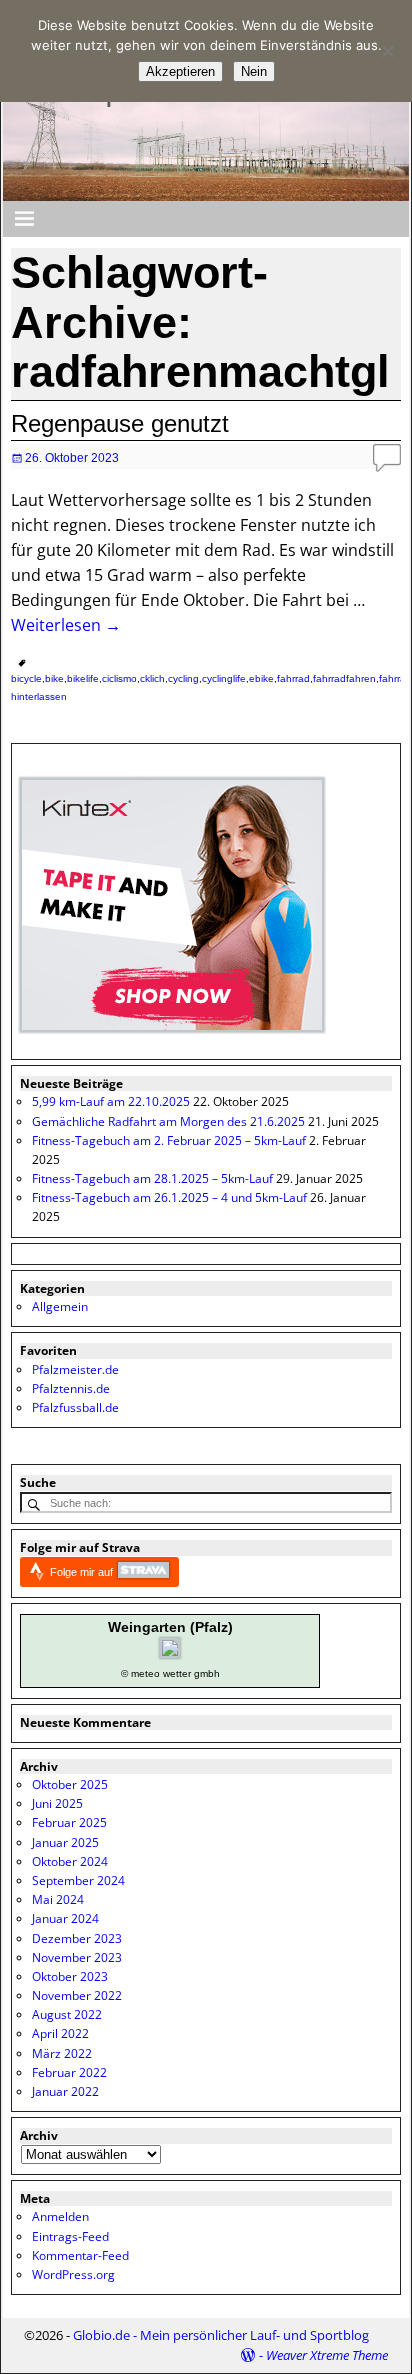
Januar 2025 (65, 1842)
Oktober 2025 (70, 1784)
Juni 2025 (57, 1803)
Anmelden (60, 2216)
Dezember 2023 (77, 1938)
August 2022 (67, 2014)
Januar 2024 (65, 1918)
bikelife (83, 678)
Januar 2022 (65, 2091)
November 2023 (77, 1957)
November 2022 (77, 1995)
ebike (261, 678)
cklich (152, 678)
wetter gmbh (191, 1673)
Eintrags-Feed (70, 2236)
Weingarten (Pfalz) (170, 1627)
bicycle (26, 678)
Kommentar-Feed (80, 2255)
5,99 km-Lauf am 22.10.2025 (111, 1101)
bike (54, 678)
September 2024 (78, 1880)
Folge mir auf (83, 1572)
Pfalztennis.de (71, 1388)
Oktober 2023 (70, 1976)
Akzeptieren (180, 71)
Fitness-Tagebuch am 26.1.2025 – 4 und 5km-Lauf (169, 1197)
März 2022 (62, 2053)
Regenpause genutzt (120, 423)
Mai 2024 (58, 1899)
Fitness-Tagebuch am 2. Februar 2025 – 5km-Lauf (169, 1140)
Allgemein (60, 1306)
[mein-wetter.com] (170, 1654)
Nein (254, 71)
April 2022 (60, 2033)
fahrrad (293, 678)
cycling (183, 678)
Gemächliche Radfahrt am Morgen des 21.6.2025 (168, 1121)
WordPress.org (73, 2274)
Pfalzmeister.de (75, 1369)
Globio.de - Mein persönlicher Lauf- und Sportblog (221, 2335)
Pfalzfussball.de (75, 1407)
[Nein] (387, 51)
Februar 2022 (69, 2072)
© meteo (140, 1673)
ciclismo (119, 678)
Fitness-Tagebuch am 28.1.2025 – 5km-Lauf (152, 1178)
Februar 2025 (69, 1822)
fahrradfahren (344, 678)
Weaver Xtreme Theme (327, 2355)
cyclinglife (224, 678)
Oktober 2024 (70, 1861)
